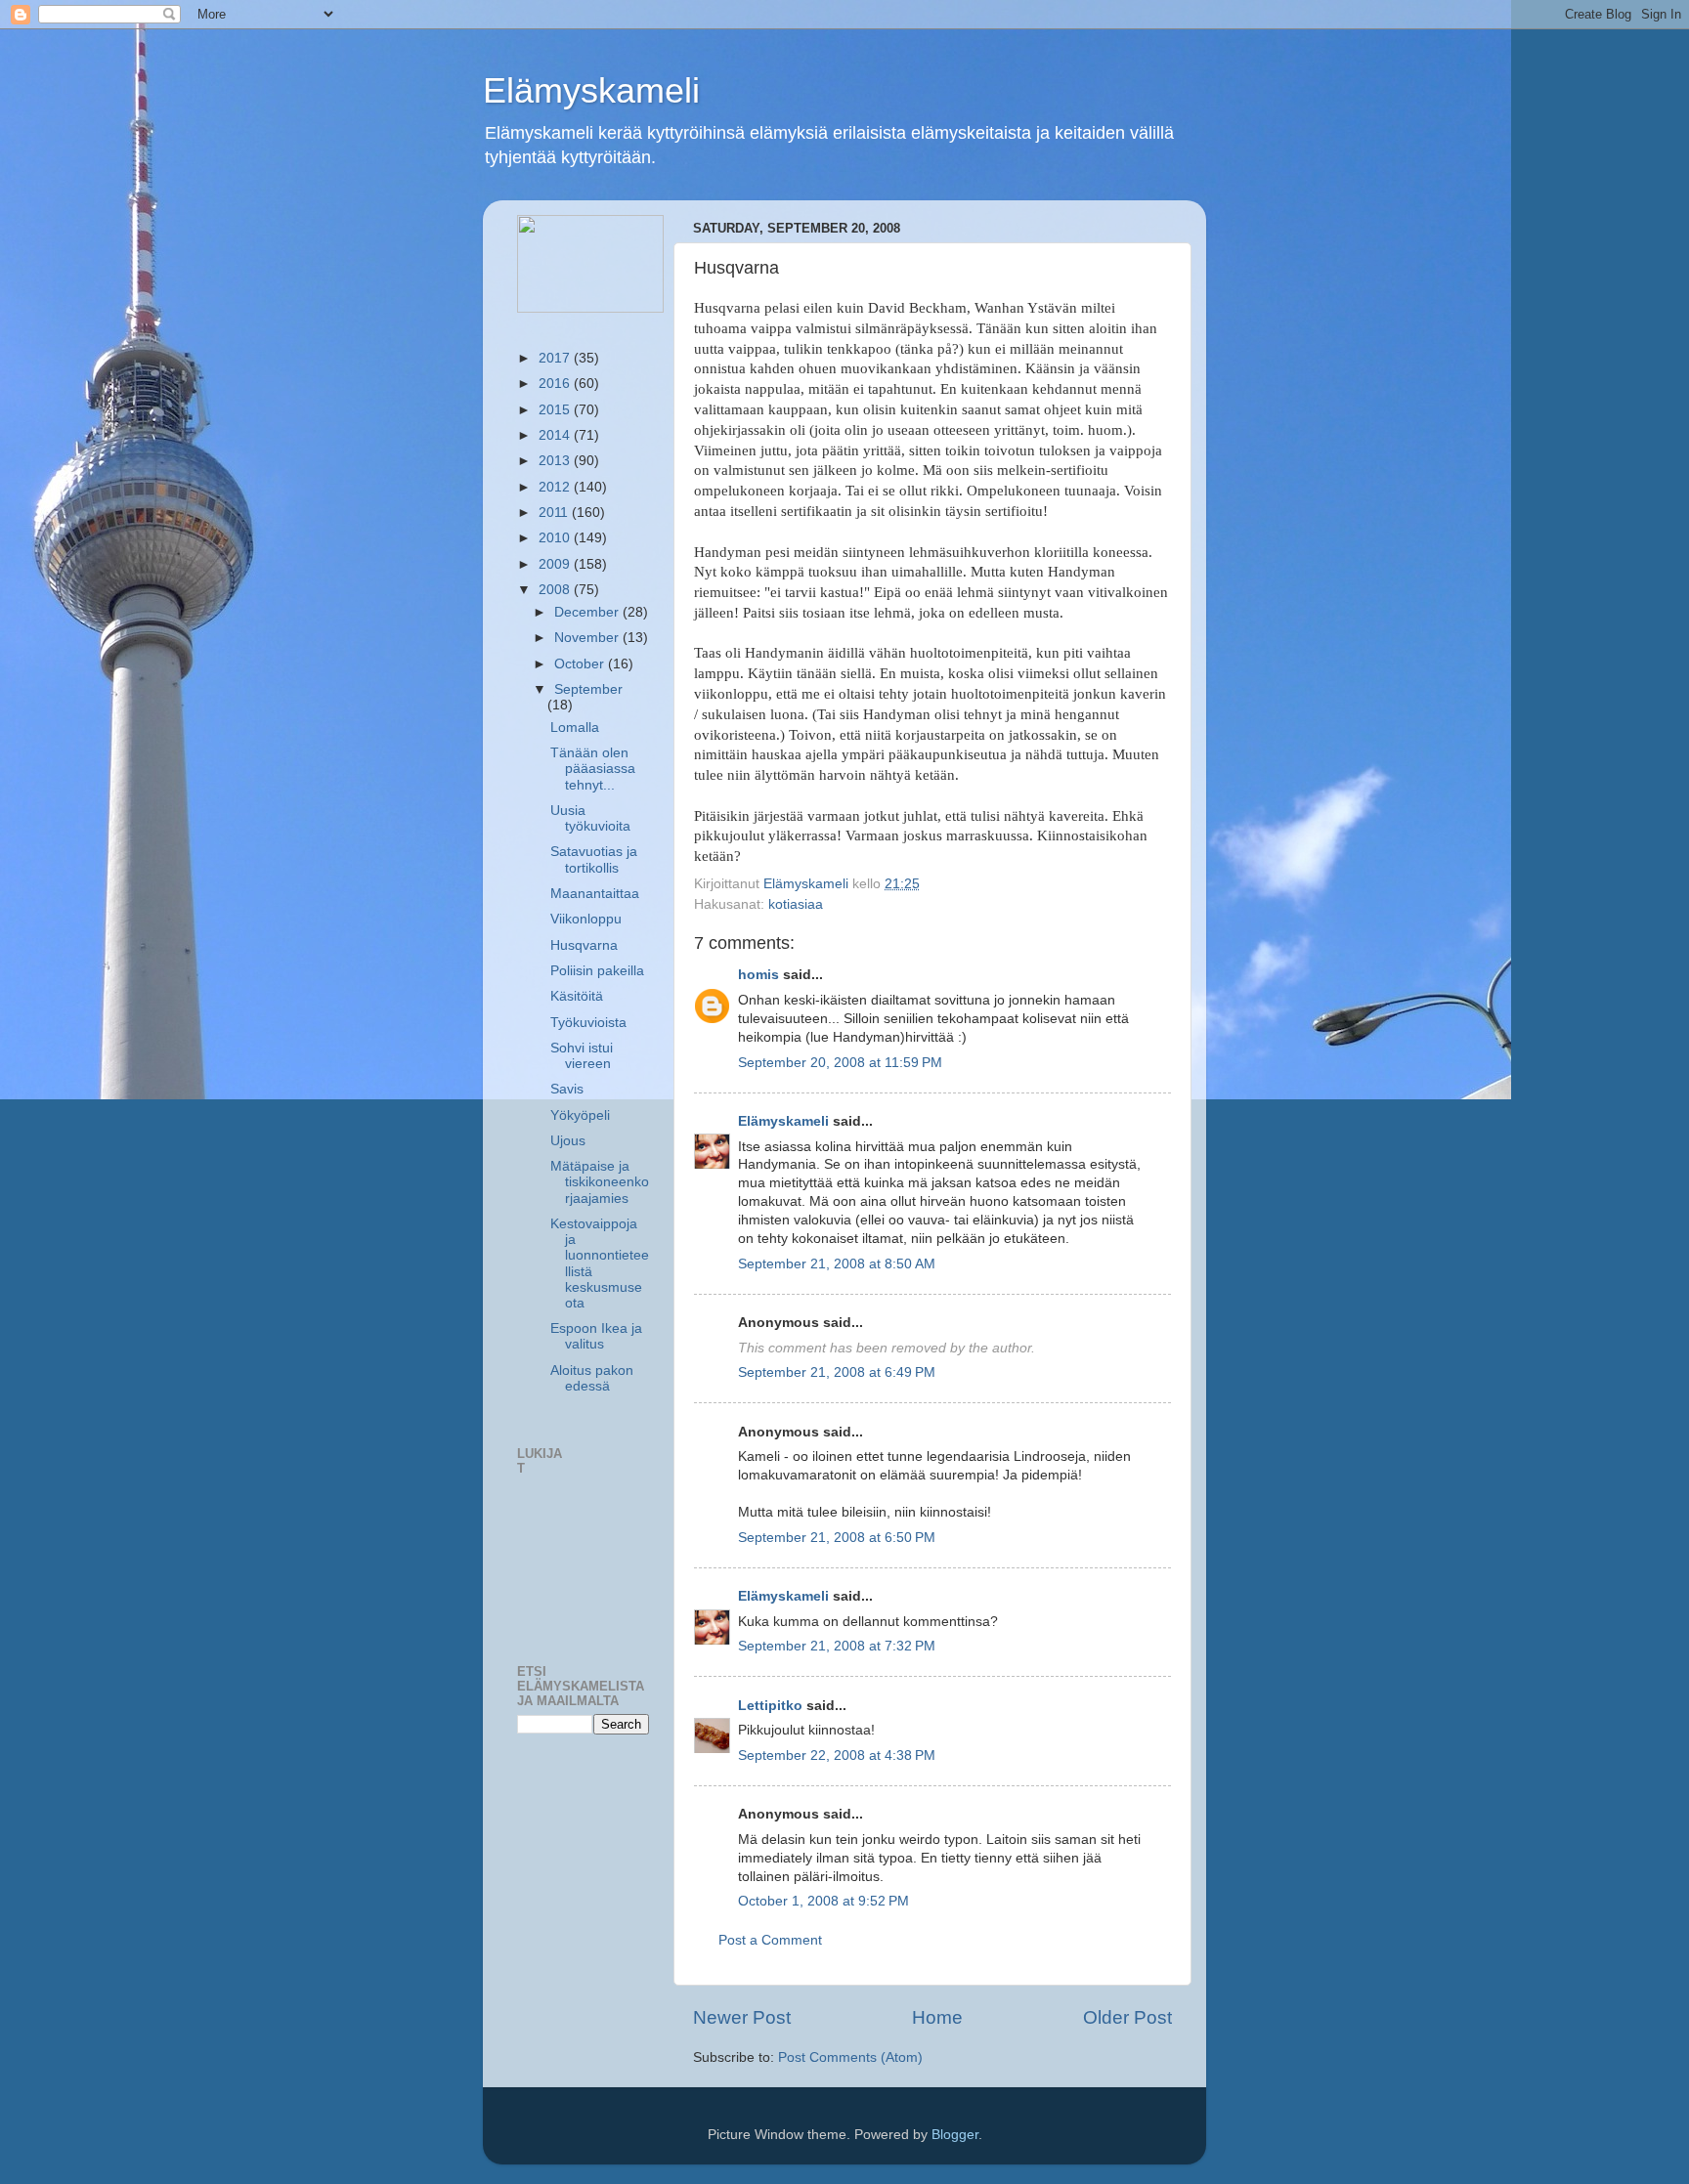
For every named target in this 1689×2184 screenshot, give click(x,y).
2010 (556, 538)
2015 (556, 410)
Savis (567, 1089)
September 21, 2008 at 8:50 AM (837, 1264)
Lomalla (575, 728)
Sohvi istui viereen (582, 1056)
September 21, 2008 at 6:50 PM (837, 1538)
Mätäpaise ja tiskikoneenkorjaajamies (600, 1182)
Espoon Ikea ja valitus (596, 1336)
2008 (556, 590)
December (588, 612)
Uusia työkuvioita (590, 818)
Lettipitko (770, 1706)
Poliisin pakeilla (597, 971)
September (588, 689)
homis (758, 975)
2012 (556, 487)
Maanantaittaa (595, 894)
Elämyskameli (591, 90)
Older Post (1127, 2017)
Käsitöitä (577, 996)
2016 (556, 384)
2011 (555, 513)
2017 (556, 358)
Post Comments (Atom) (850, 2057)
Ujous (568, 1141)
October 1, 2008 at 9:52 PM (823, 1901)
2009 (556, 564)
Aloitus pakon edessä (592, 1378)
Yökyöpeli (580, 1115)
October (581, 664)
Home (937, 2017)
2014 (556, 435)
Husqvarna (584, 945)
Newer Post (742, 2017)
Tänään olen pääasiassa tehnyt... (593, 769)
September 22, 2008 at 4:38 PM (837, 1756)
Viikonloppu (586, 919)
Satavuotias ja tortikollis (594, 859)
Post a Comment (770, 1940)
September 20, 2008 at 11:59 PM (840, 1063)
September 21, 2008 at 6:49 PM (837, 1372)
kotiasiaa (796, 904)
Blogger (955, 2135)
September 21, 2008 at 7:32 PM (837, 1646)
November (588, 638)
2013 (556, 461)
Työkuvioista (588, 1023)
